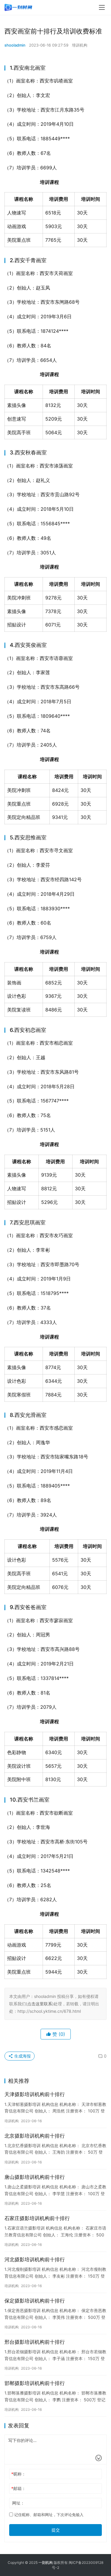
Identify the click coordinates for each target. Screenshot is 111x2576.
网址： (18, 2503)
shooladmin (15, 45)
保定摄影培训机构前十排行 (35, 2301)
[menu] (102, 7)
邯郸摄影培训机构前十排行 (35, 2383)
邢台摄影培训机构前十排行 (35, 2342)
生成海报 (22, 2056)
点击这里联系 (40, 2004)
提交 (56, 2530)
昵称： (18, 2474)
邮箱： (18, 2488)
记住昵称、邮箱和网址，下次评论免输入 (48, 2515)
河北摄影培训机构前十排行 (35, 2260)
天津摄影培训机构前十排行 (35, 2094)
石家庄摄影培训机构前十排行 (37, 2218)
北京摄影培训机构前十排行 (35, 2136)
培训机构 (80, 45)
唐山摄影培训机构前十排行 (35, 2177)
